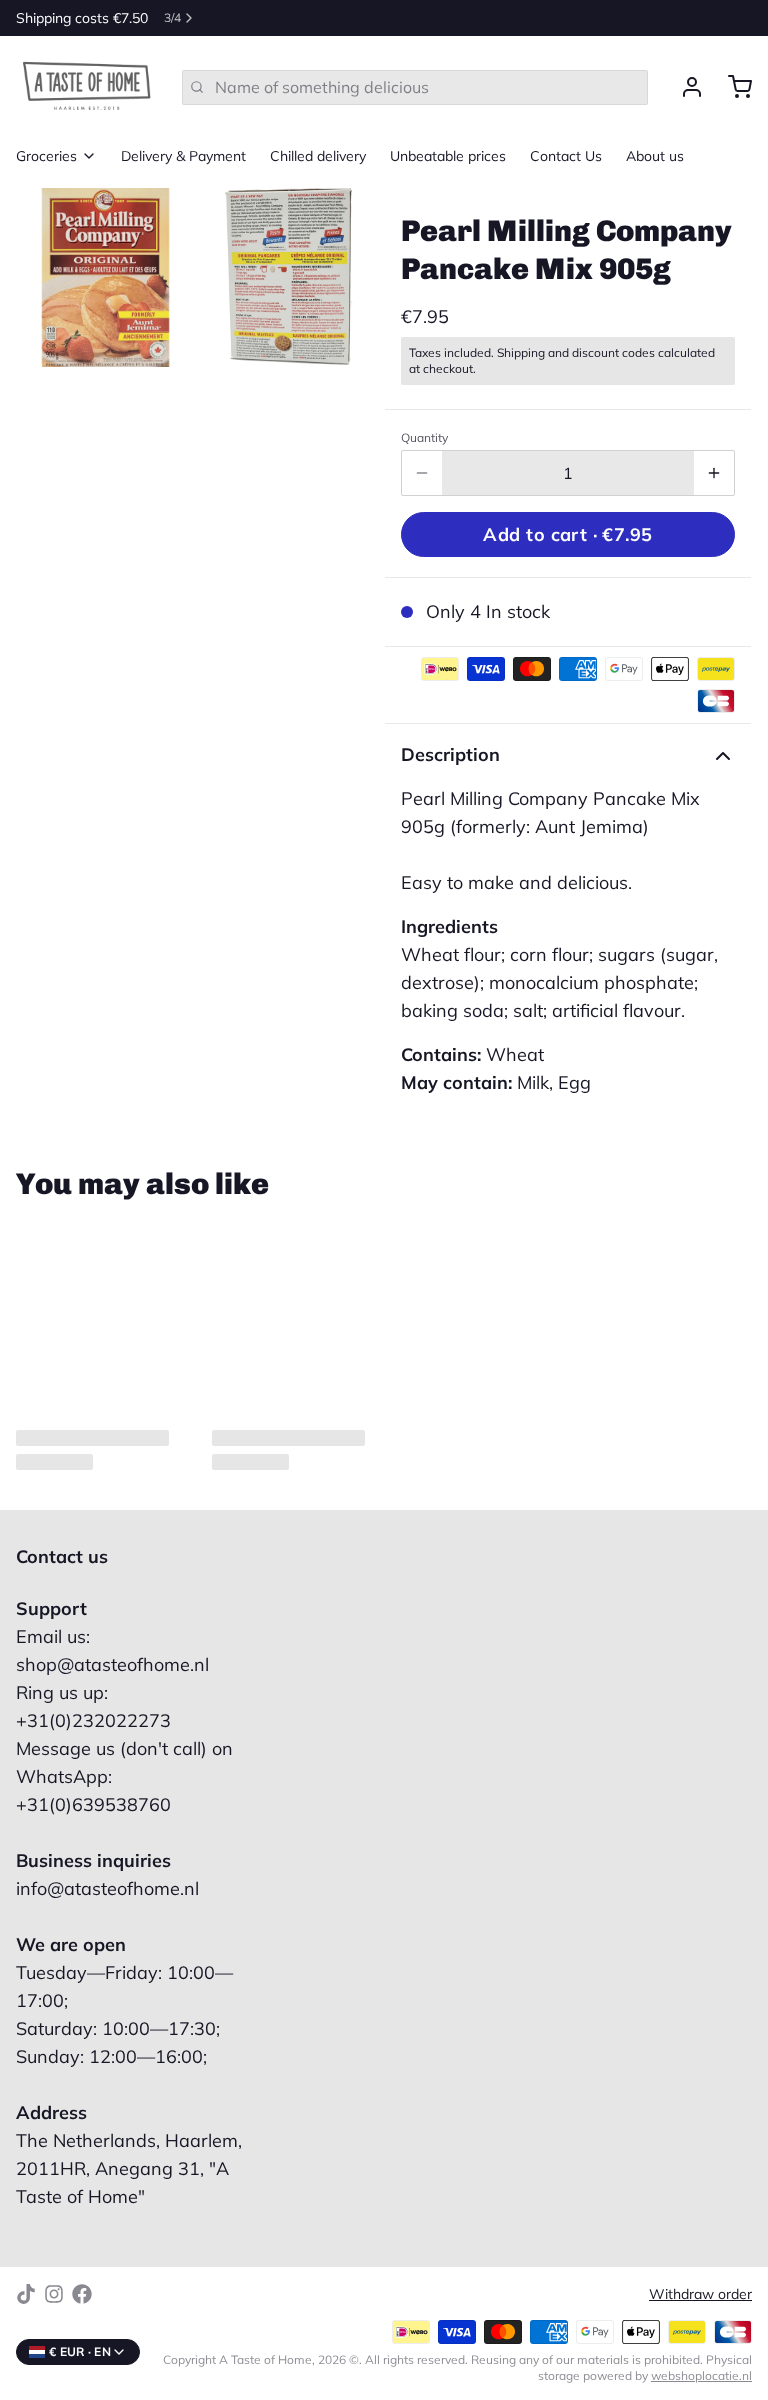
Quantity (424, 437)
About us (655, 156)
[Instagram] (54, 2294)
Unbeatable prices (448, 156)
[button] (568, 534)
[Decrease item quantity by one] (422, 473)
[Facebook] (82, 2294)
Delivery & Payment (183, 156)
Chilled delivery (318, 156)
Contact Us (566, 156)
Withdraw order (700, 2294)
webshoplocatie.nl (701, 2375)
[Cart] (732, 87)
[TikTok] (26, 2294)
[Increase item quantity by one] (714, 473)
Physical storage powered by (645, 2367)
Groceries (46, 156)
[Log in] (684, 87)
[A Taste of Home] (87, 87)
